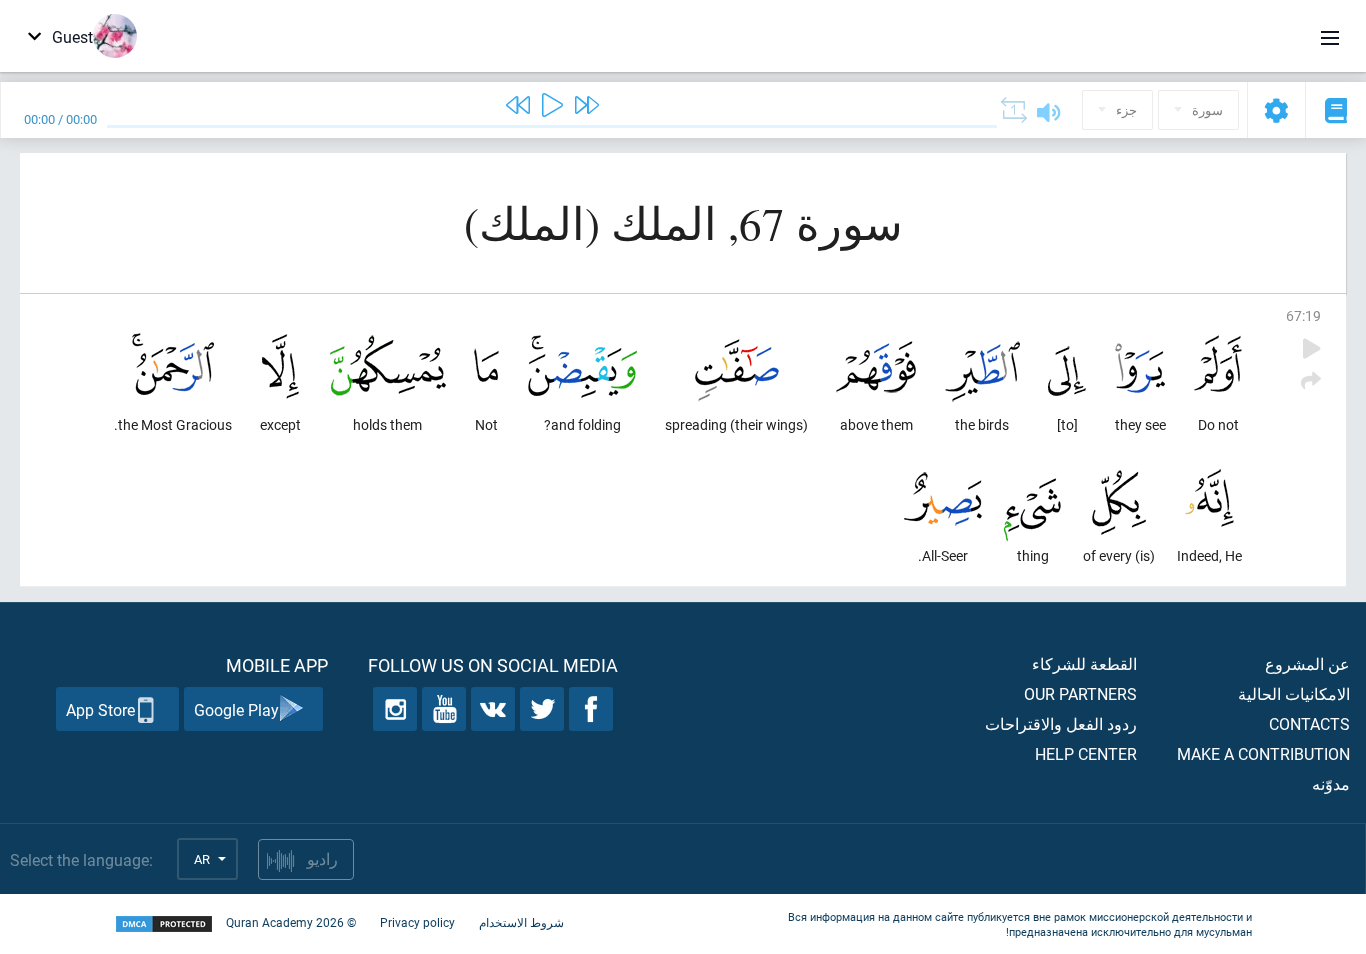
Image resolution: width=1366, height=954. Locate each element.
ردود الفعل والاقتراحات (1061, 723)
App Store (100, 709)
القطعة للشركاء (1084, 663)
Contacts (1309, 723)
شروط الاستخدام (521, 922)
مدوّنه (1331, 783)
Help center (1086, 753)
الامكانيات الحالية (1294, 693)
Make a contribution (1263, 753)
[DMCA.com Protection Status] (164, 924)
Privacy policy (417, 922)
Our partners (1080, 693)
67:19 (1303, 315)
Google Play (236, 709)
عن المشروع (1307, 663)
